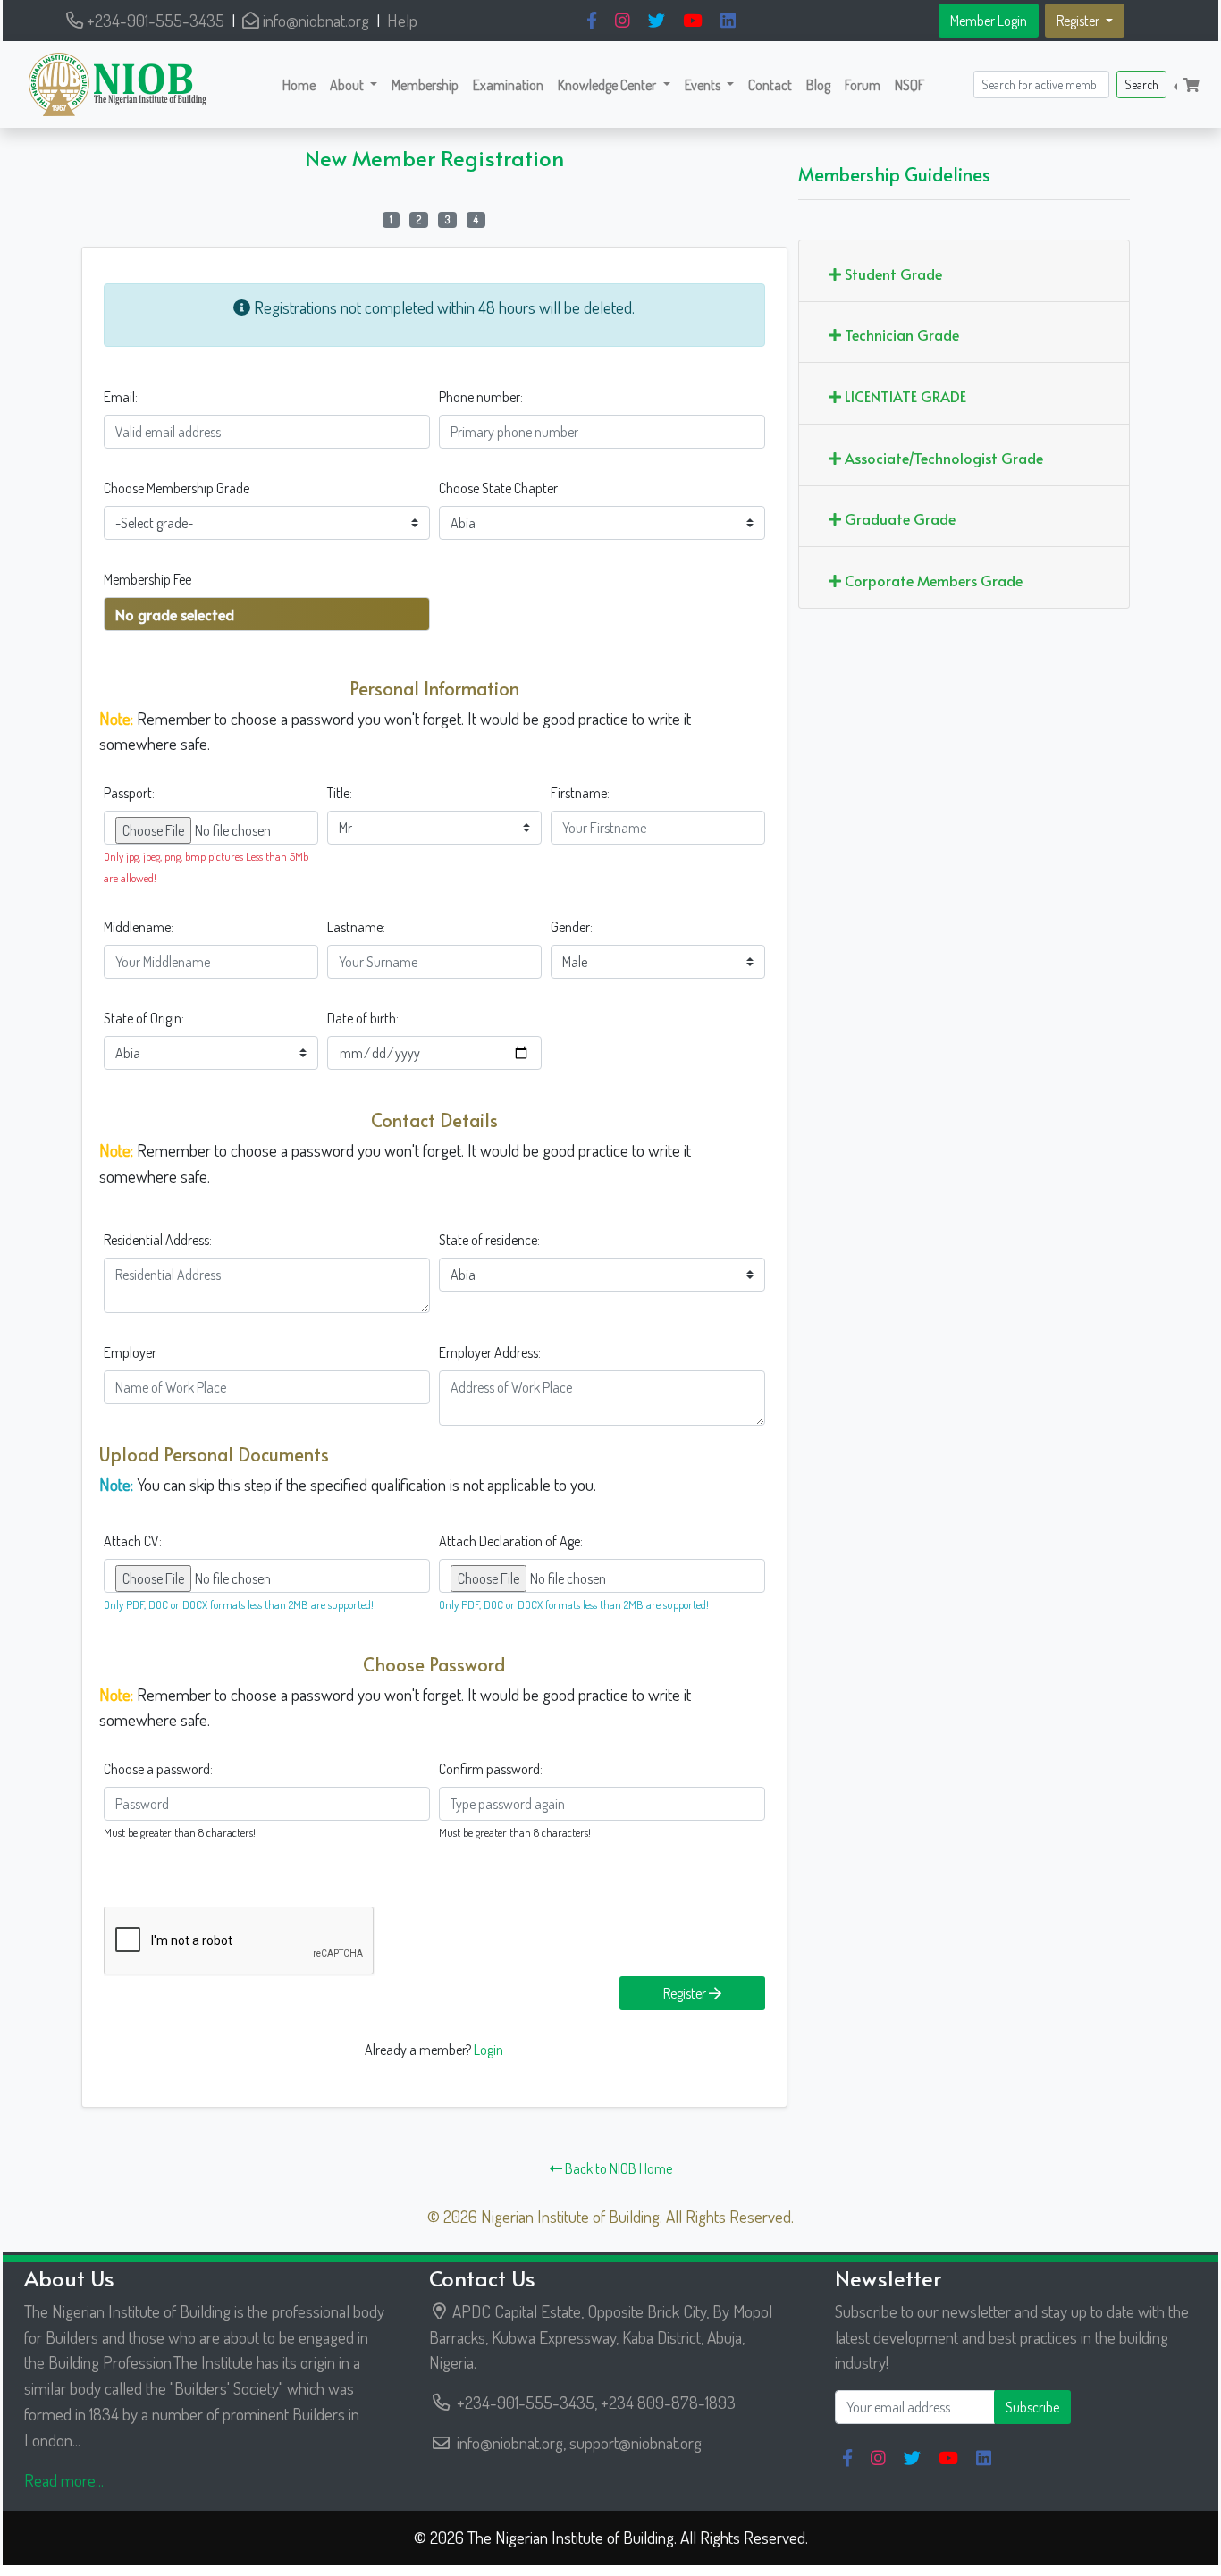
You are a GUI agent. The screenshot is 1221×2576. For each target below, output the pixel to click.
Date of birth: (363, 1018)
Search (1141, 84)
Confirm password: (491, 1769)
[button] (354, 85)
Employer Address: (490, 1352)
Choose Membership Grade (177, 488)
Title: (340, 793)
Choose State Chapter (498, 488)
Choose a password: (158, 1769)
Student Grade (892, 274)
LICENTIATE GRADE (904, 396)
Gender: (572, 927)
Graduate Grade (898, 518)
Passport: (129, 793)
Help (402, 20)
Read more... (64, 2480)
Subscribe (1032, 2407)
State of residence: (489, 1240)
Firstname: (580, 793)
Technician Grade (900, 334)
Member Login (989, 21)
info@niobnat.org (314, 20)
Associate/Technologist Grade (942, 458)
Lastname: (356, 927)
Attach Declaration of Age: (511, 1541)
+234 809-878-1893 (668, 2402)
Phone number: (481, 397)
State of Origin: (144, 1018)
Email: (121, 397)
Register (686, 1993)
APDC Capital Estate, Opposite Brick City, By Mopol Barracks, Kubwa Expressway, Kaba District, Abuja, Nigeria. (601, 2337)
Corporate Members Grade (932, 580)
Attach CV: (133, 1541)
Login (488, 2050)
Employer (130, 1352)
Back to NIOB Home (617, 2168)
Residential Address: (158, 1240)
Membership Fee (147, 579)
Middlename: (139, 927)
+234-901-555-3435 (154, 20)
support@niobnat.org (636, 2442)
